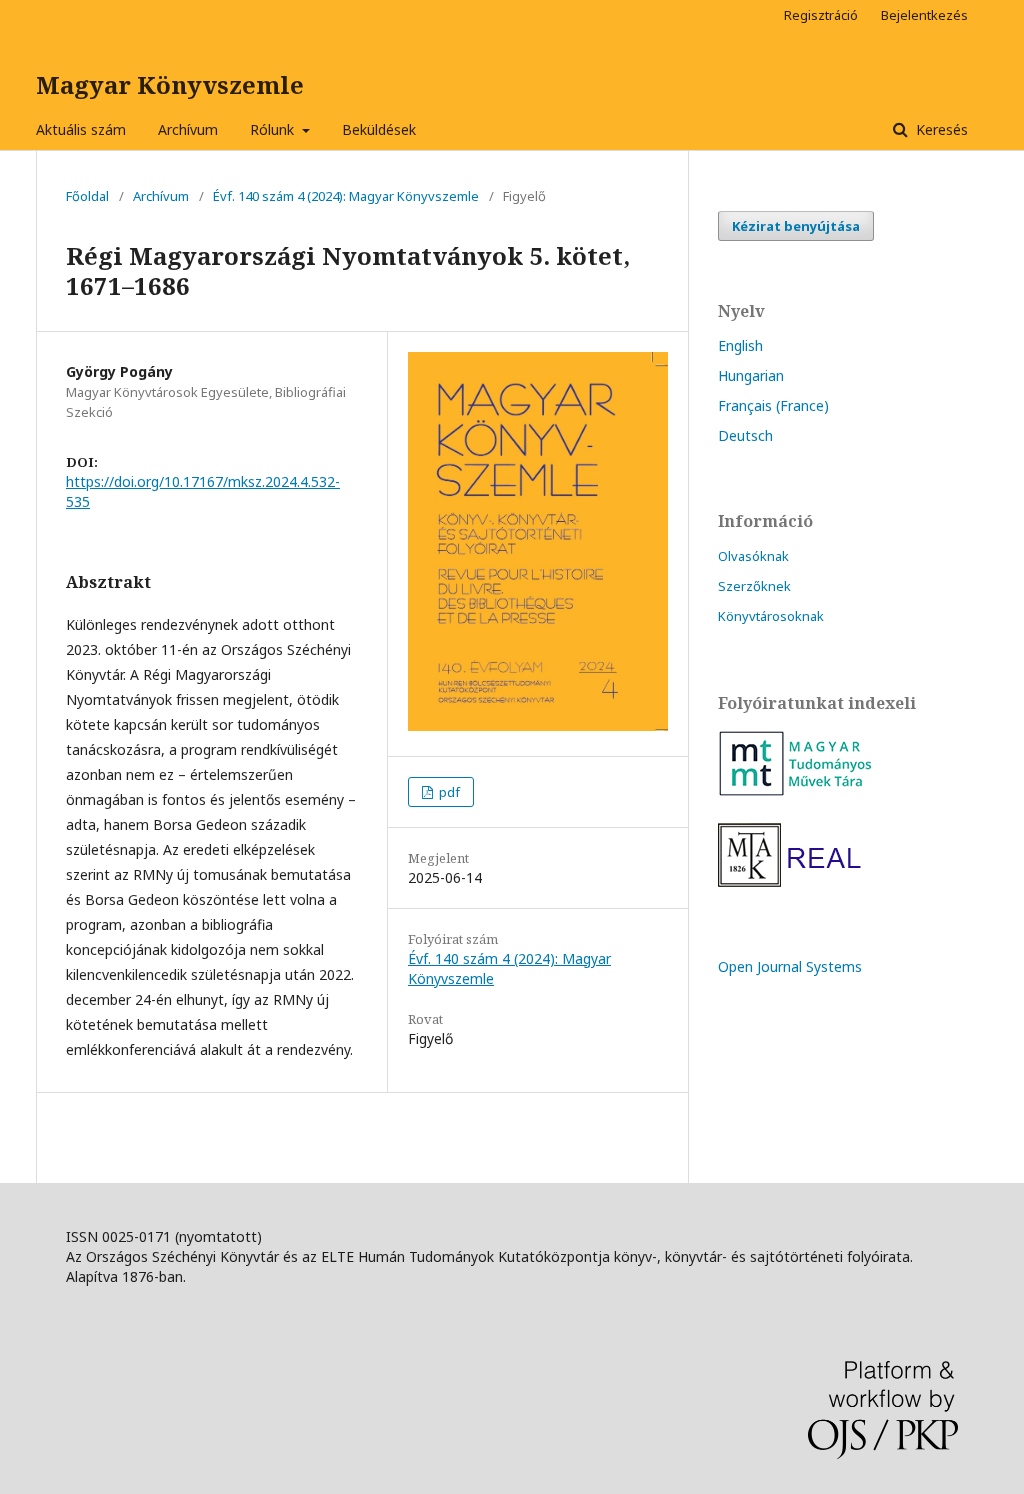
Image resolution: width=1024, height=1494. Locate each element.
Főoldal (87, 196)
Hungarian (751, 375)
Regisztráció (821, 15)
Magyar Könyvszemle (170, 84)
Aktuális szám (81, 129)
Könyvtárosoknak (771, 616)
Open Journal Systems (790, 966)
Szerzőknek (754, 586)
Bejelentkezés (924, 15)
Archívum (188, 129)
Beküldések (379, 129)
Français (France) (773, 405)
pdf (448, 792)
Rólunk (274, 129)
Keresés (940, 129)
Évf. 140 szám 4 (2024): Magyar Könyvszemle (346, 196)
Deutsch (745, 435)
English (740, 345)
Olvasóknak (753, 556)
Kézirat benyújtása (796, 226)
